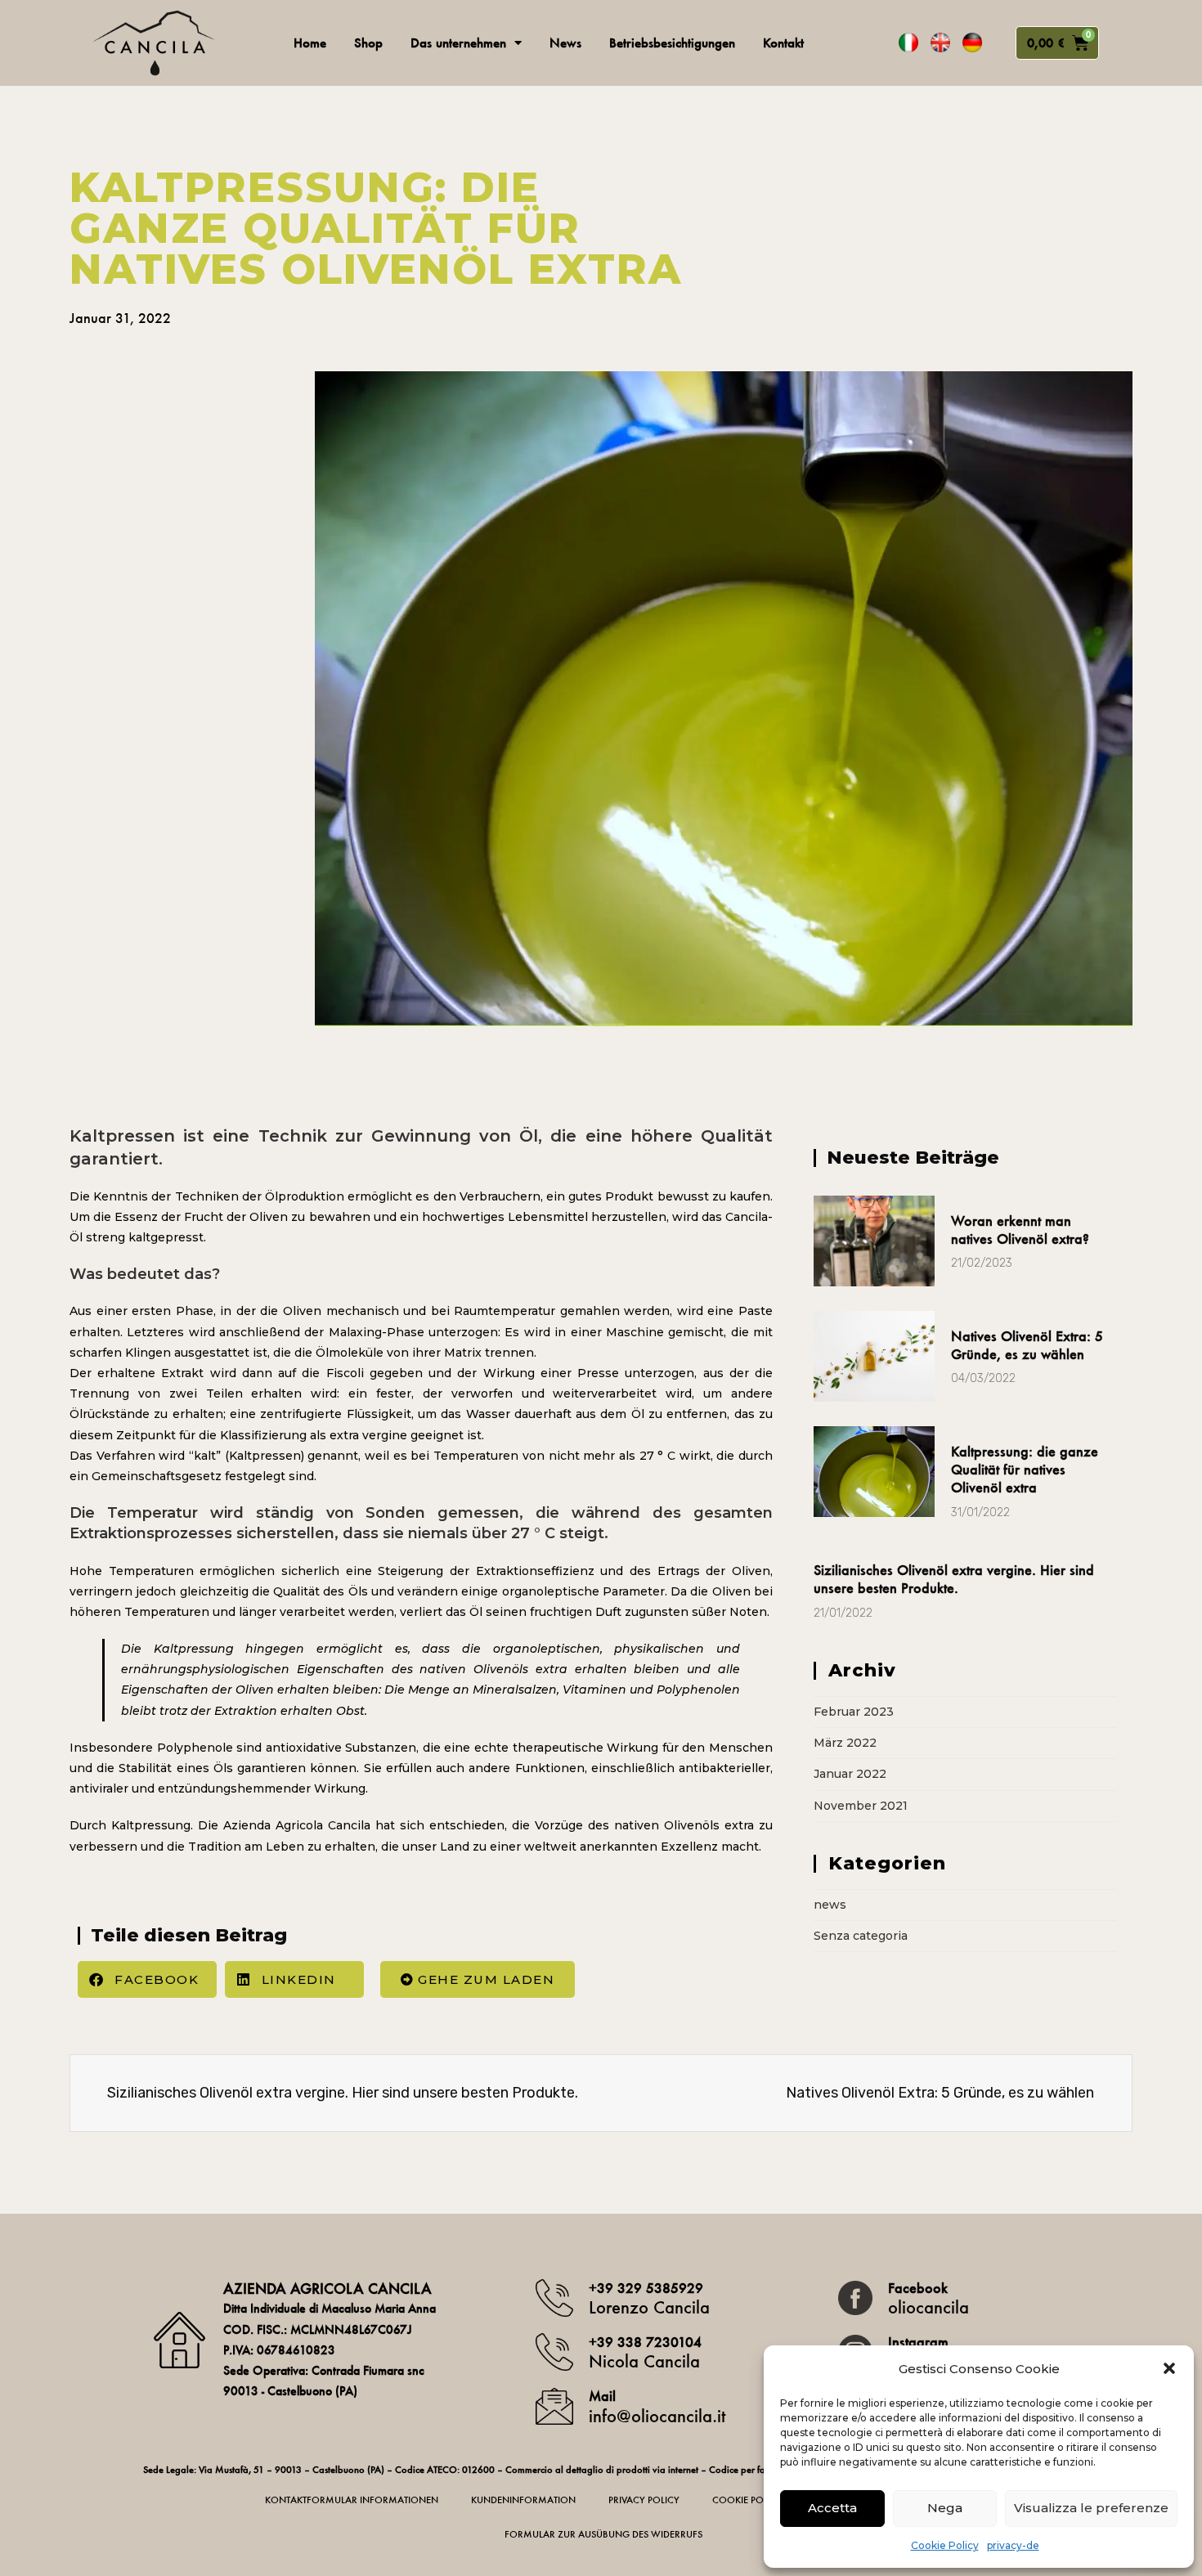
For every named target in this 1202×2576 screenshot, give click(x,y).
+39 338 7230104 (645, 2342)
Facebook (918, 2288)
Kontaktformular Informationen (352, 2500)
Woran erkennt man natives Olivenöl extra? (1020, 1230)
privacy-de (1013, 2545)
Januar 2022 (850, 1774)
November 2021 (861, 1806)
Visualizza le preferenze (1091, 2508)
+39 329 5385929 (646, 2288)
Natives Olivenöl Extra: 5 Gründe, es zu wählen (1027, 1345)
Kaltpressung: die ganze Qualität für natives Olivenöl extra (1025, 1470)
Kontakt (783, 43)
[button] (1169, 2368)
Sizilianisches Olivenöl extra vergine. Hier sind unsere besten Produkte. (954, 1579)
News (565, 43)
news (830, 1905)
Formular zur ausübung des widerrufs (603, 2534)
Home (310, 43)
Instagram (918, 2342)
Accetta (832, 2508)
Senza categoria (861, 1936)
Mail (602, 2396)
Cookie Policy (945, 2545)
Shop (368, 43)
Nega (945, 2508)
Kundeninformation (523, 2500)
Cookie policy (747, 2500)
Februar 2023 (854, 1712)
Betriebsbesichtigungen (672, 43)
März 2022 (845, 1743)
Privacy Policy (644, 2500)
